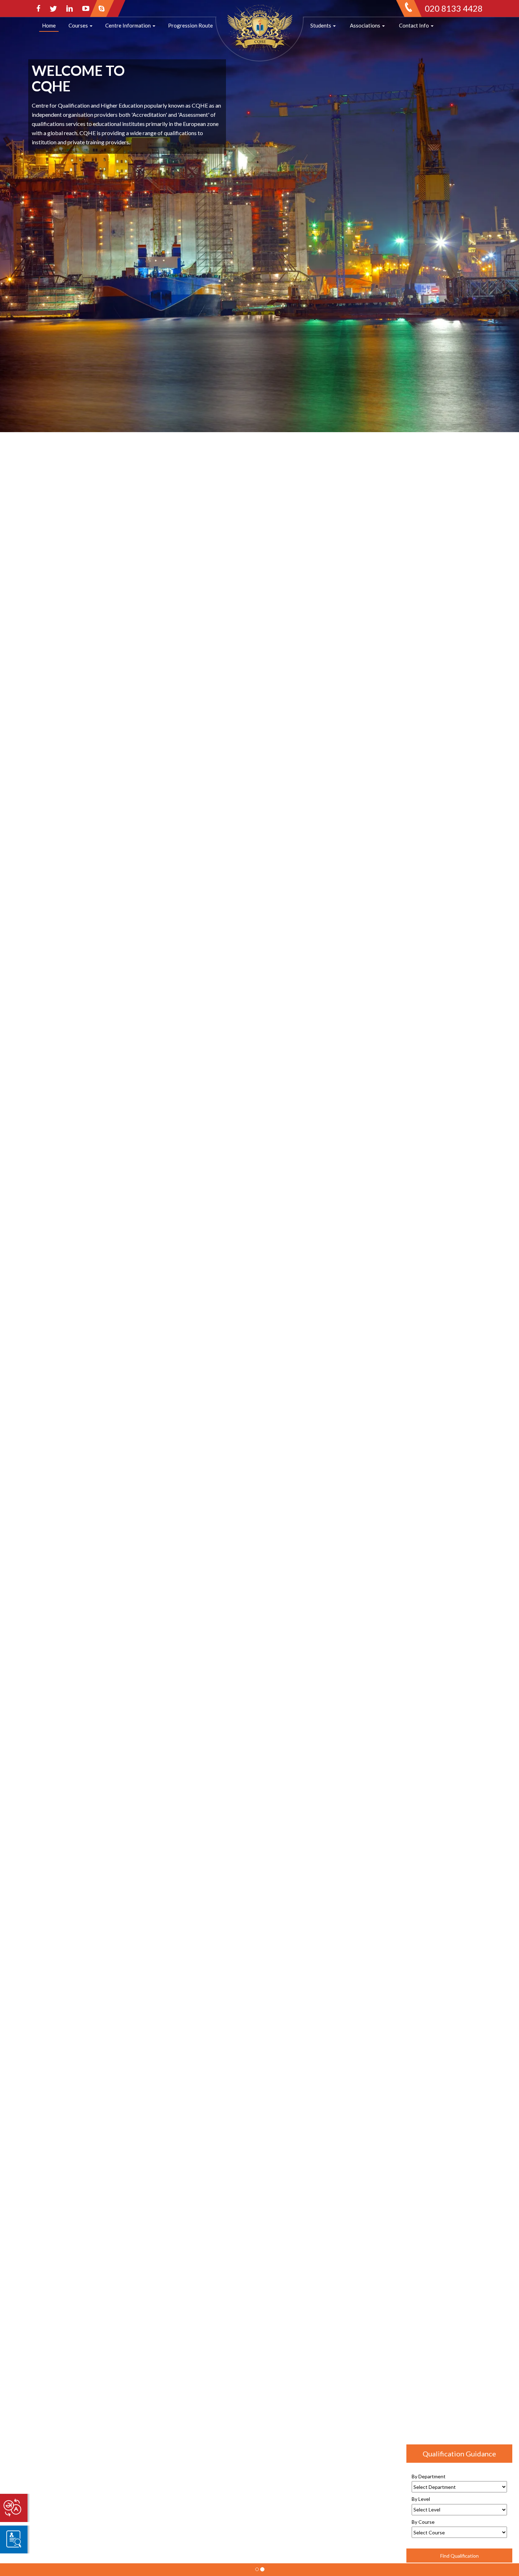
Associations (366, 25)
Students (321, 25)
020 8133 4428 (454, 8)
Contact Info (414, 25)
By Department (429, 2476)
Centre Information (129, 25)
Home (49, 25)
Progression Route (190, 25)
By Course (423, 2522)
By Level (421, 2499)
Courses (79, 25)
